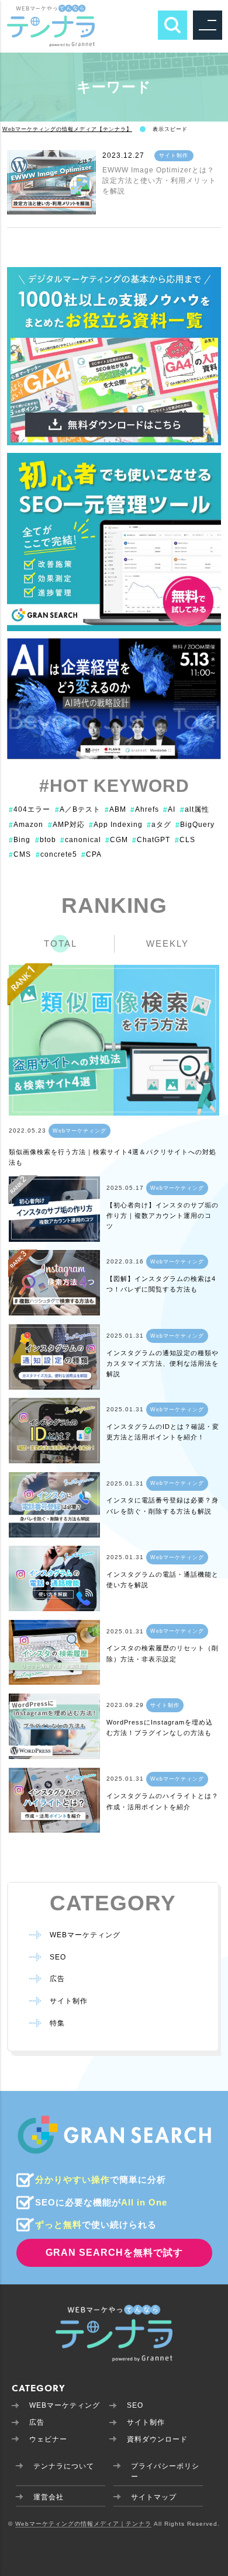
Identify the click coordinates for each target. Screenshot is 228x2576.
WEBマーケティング (85, 1935)
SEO (58, 1957)
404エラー (30, 809)
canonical (81, 840)
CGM (117, 840)
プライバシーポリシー (165, 2471)
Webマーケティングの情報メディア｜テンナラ (83, 2524)
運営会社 (49, 2497)
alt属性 (195, 809)
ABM (115, 809)
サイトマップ (154, 2497)
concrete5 (56, 854)
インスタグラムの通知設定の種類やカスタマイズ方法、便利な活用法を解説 (163, 1364)
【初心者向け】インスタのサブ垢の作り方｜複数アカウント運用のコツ (163, 1216)
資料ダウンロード (157, 2439)
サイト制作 (174, 155)
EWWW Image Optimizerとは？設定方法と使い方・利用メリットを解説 (159, 181)
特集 (57, 2023)
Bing (20, 840)
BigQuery (195, 825)
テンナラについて (64, 2466)
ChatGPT (151, 840)
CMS (20, 854)
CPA (91, 854)
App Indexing (116, 825)
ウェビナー (48, 2439)
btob (46, 840)
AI (169, 809)
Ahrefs (145, 809)
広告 (57, 1979)
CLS (185, 840)
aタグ (159, 825)
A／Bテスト (78, 809)
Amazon (26, 825)
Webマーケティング (80, 1131)
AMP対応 (66, 825)
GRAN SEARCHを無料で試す (114, 2253)
